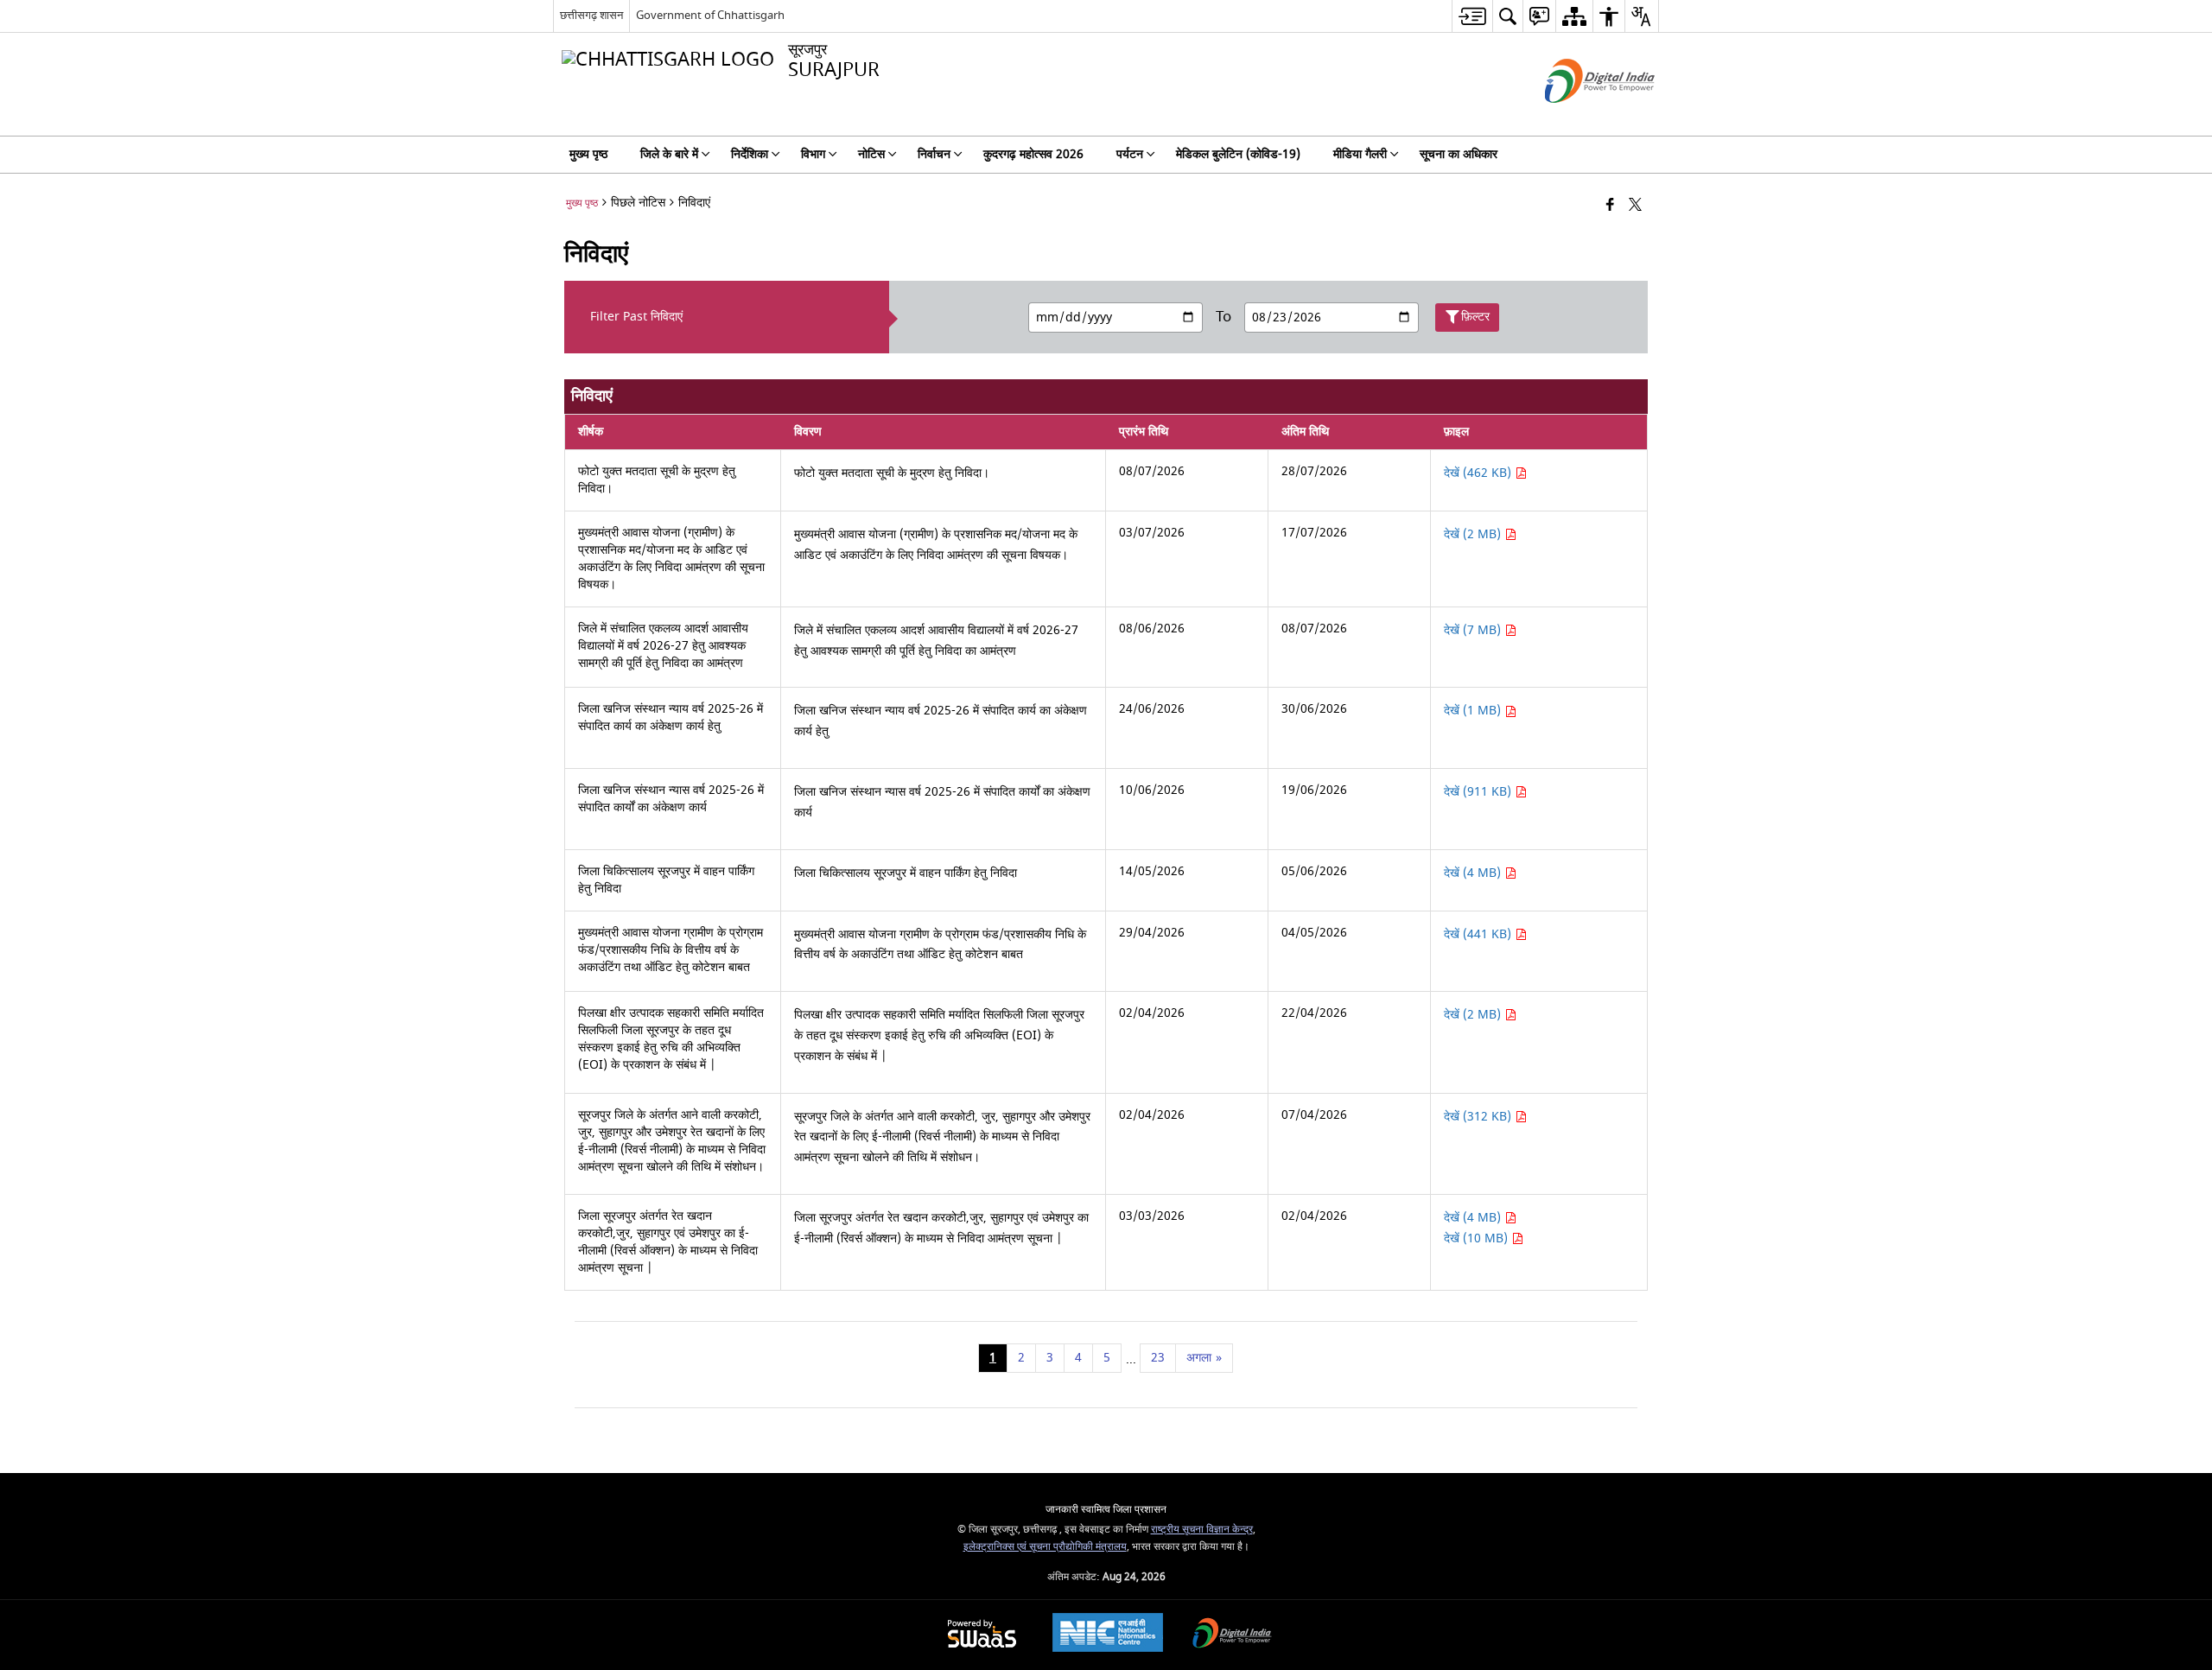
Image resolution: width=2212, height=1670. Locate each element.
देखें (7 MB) (1474, 630)
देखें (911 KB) (1479, 792)
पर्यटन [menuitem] (1130, 154)
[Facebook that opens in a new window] (1610, 206)
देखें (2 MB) (1474, 534)
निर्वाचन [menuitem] (934, 154)
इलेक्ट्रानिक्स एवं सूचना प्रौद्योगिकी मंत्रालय (1045, 1547)
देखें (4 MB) (1474, 873)
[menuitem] (1472, 16)
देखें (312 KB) (1479, 1117)
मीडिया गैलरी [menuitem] (1360, 154)
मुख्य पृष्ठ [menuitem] (588, 154)
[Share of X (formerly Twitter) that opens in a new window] (1635, 206)
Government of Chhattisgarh (710, 15)
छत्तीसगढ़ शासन (591, 15)
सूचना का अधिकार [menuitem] (1459, 154)
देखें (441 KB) (1479, 934)
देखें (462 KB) (1479, 473)
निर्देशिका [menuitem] (750, 154)
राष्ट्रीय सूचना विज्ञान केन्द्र (1202, 1530)
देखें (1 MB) (1474, 711)
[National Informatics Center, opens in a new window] (1108, 1635)
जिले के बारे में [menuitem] (669, 154)
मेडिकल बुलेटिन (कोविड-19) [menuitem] (1238, 154)
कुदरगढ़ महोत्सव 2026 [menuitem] (1033, 154)
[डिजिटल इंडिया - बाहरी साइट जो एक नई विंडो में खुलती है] (1578, 118)
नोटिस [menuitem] (871, 154)
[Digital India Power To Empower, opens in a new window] (1232, 1635)
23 (1158, 1358)
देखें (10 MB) (1478, 1238)
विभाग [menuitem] (813, 154)
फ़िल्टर (1475, 317)
